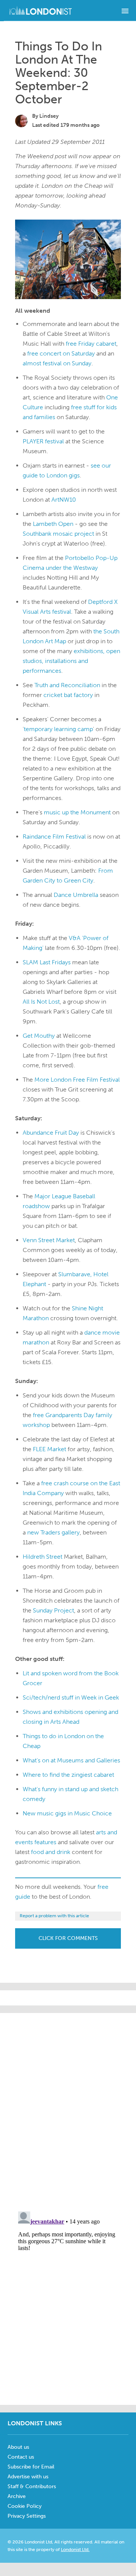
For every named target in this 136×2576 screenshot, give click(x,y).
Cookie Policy (25, 2506)
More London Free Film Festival (77, 1080)
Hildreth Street (42, 1557)
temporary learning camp (58, 729)
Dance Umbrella (76, 895)
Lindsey (49, 116)
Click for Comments (68, 1938)
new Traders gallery (53, 1532)
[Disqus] (68, 2303)
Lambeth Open (53, 524)
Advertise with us (28, 2477)
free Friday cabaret (91, 344)
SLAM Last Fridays (47, 962)
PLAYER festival (43, 441)
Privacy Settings (27, 2516)
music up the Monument (77, 812)
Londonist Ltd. (75, 2549)
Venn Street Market (49, 1240)
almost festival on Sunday (57, 363)
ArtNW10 (64, 500)
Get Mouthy (39, 1036)
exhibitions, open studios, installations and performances (71, 661)
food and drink (51, 1852)
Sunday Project (53, 1610)
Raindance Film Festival (54, 837)
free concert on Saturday (61, 353)
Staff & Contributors (32, 2486)
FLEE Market (49, 1449)
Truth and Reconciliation (67, 685)
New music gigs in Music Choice (67, 1813)
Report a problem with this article (54, 1916)
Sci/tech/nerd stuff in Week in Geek (71, 1697)
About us (18, 2447)
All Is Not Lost (41, 1002)
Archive (17, 2496)
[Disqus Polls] (76, 2108)
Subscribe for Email (31, 2467)
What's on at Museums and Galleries (71, 1760)
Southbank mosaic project (58, 534)
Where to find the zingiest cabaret (68, 1775)
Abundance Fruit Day (51, 1133)
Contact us (21, 2457)
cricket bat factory (68, 695)
